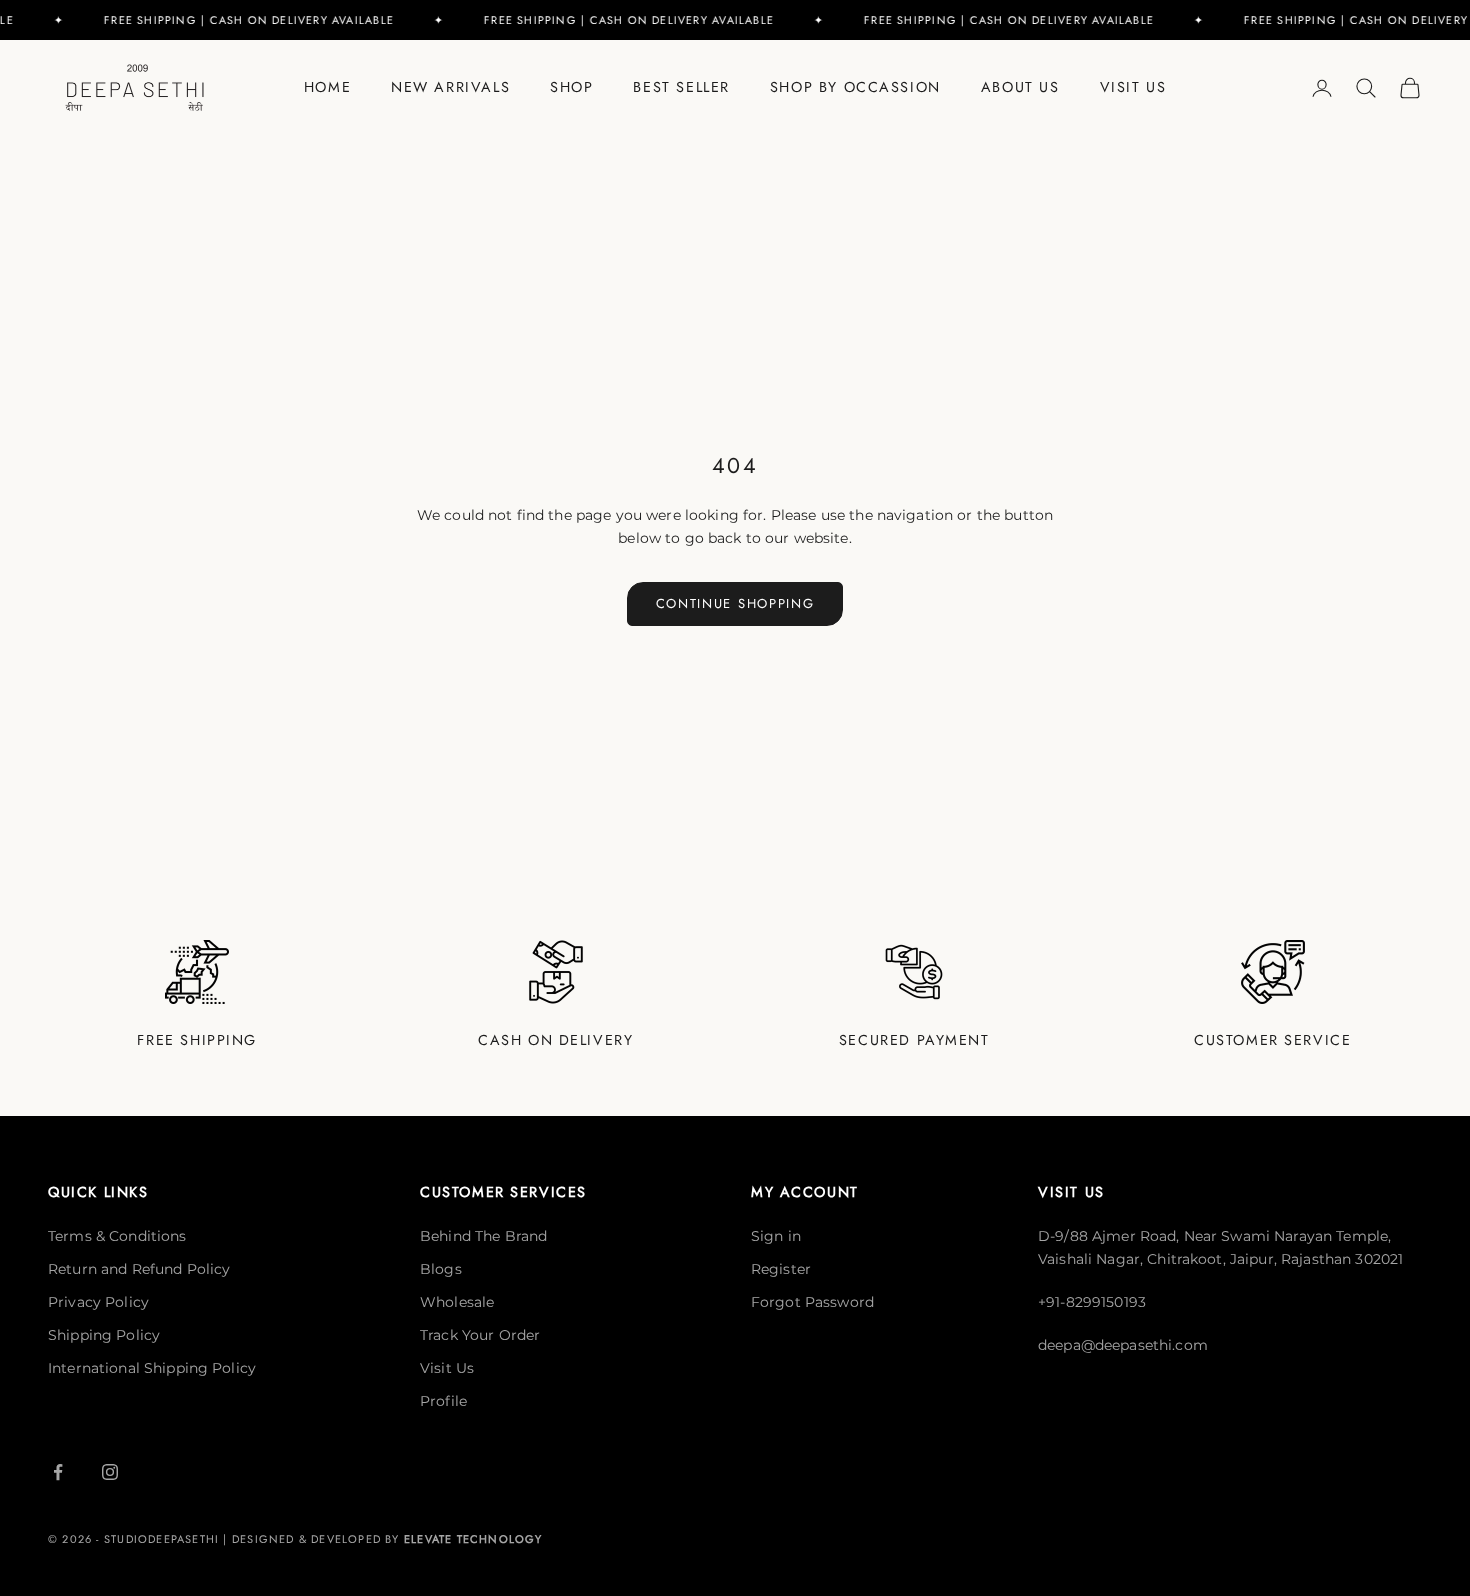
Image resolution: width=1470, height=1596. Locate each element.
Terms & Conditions (117, 1236)
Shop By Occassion (855, 87)
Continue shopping (735, 603)
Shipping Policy (104, 1335)
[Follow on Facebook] (58, 1472)
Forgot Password (812, 1302)
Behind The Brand (483, 1236)
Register (781, 1269)
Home (327, 87)
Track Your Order (480, 1335)
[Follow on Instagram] (110, 1472)
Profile (443, 1401)
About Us (1020, 87)
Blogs (441, 1269)
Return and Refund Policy (139, 1269)
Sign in (776, 1236)
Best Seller (681, 87)
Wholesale (457, 1302)
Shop (571, 87)
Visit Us (1133, 87)
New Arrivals (450, 87)
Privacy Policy (98, 1302)
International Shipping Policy (152, 1368)
